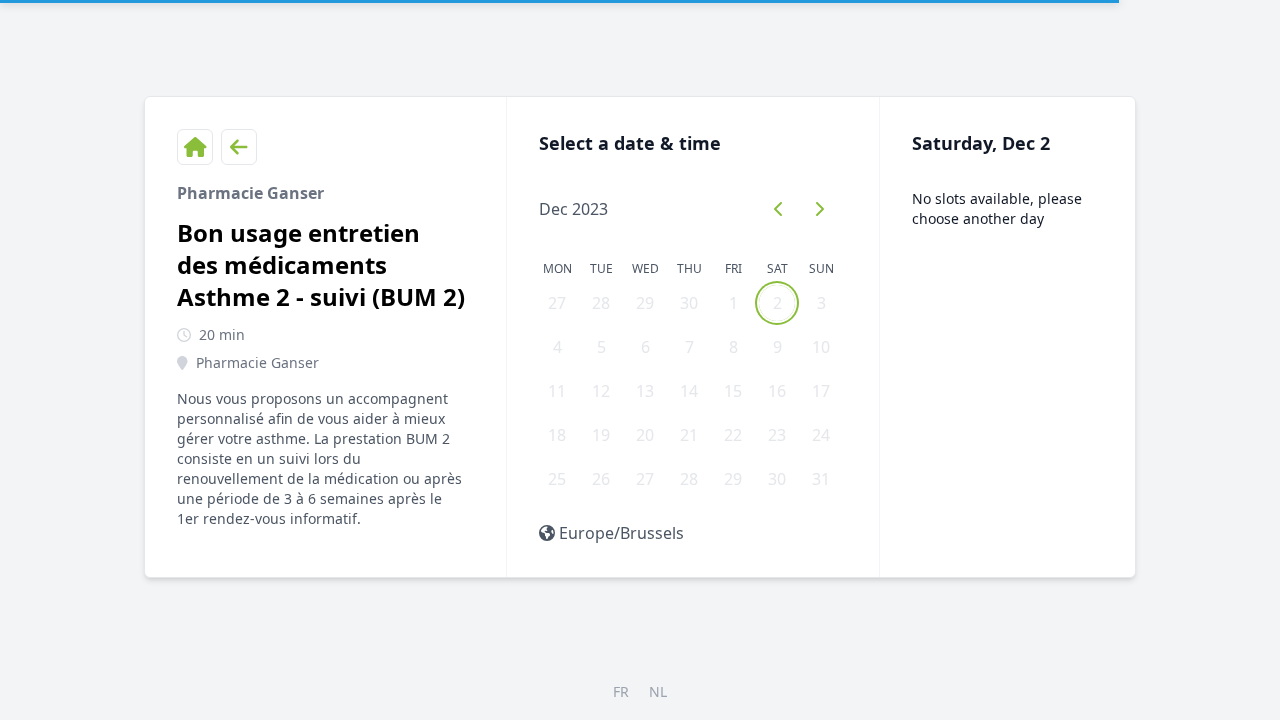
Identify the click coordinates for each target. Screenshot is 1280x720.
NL (658, 691)
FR (621, 691)
